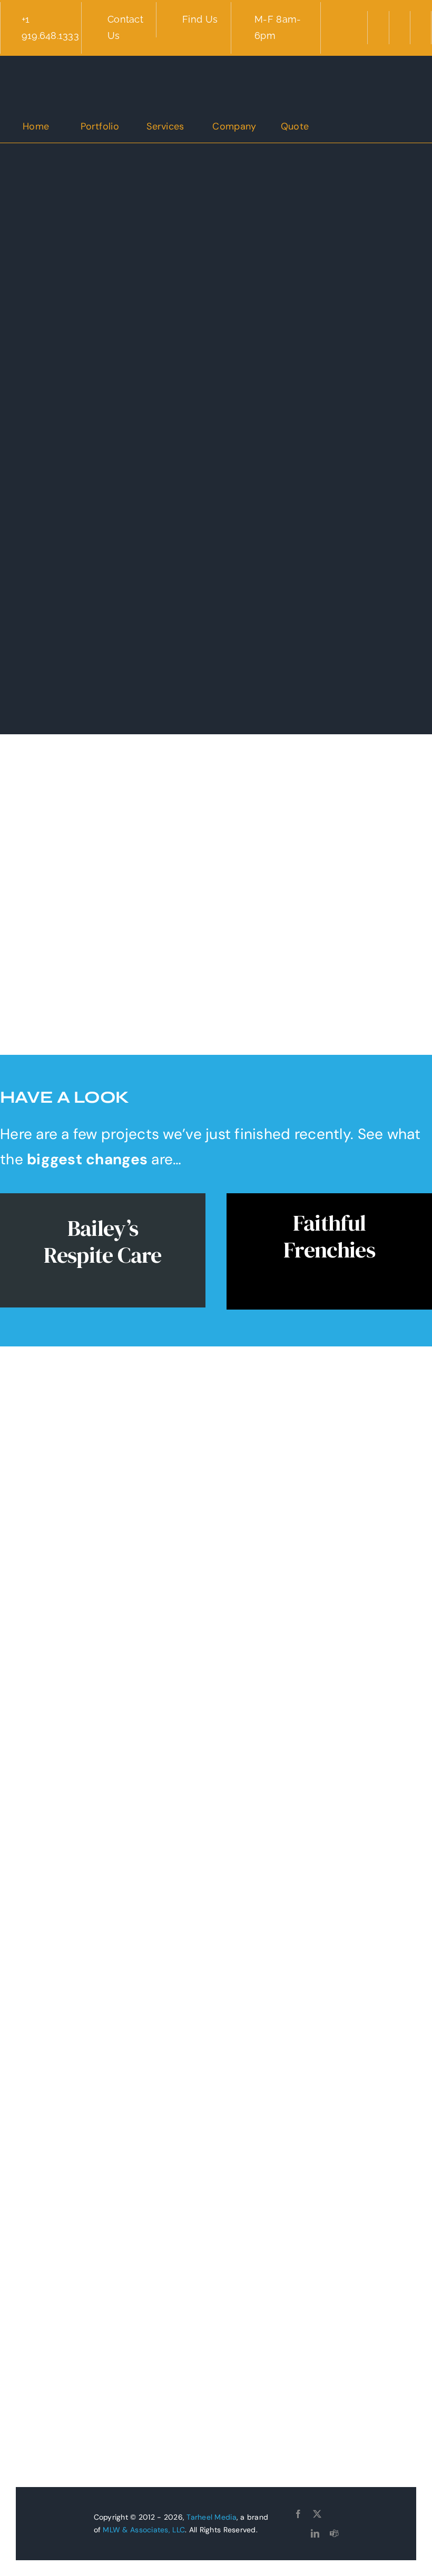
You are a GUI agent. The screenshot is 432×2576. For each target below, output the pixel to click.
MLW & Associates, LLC (144, 2530)
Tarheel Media (212, 2517)
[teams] (334, 2533)
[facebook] (298, 2514)
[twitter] (317, 2514)
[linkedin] (315, 2533)
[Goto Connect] (335, 2514)
